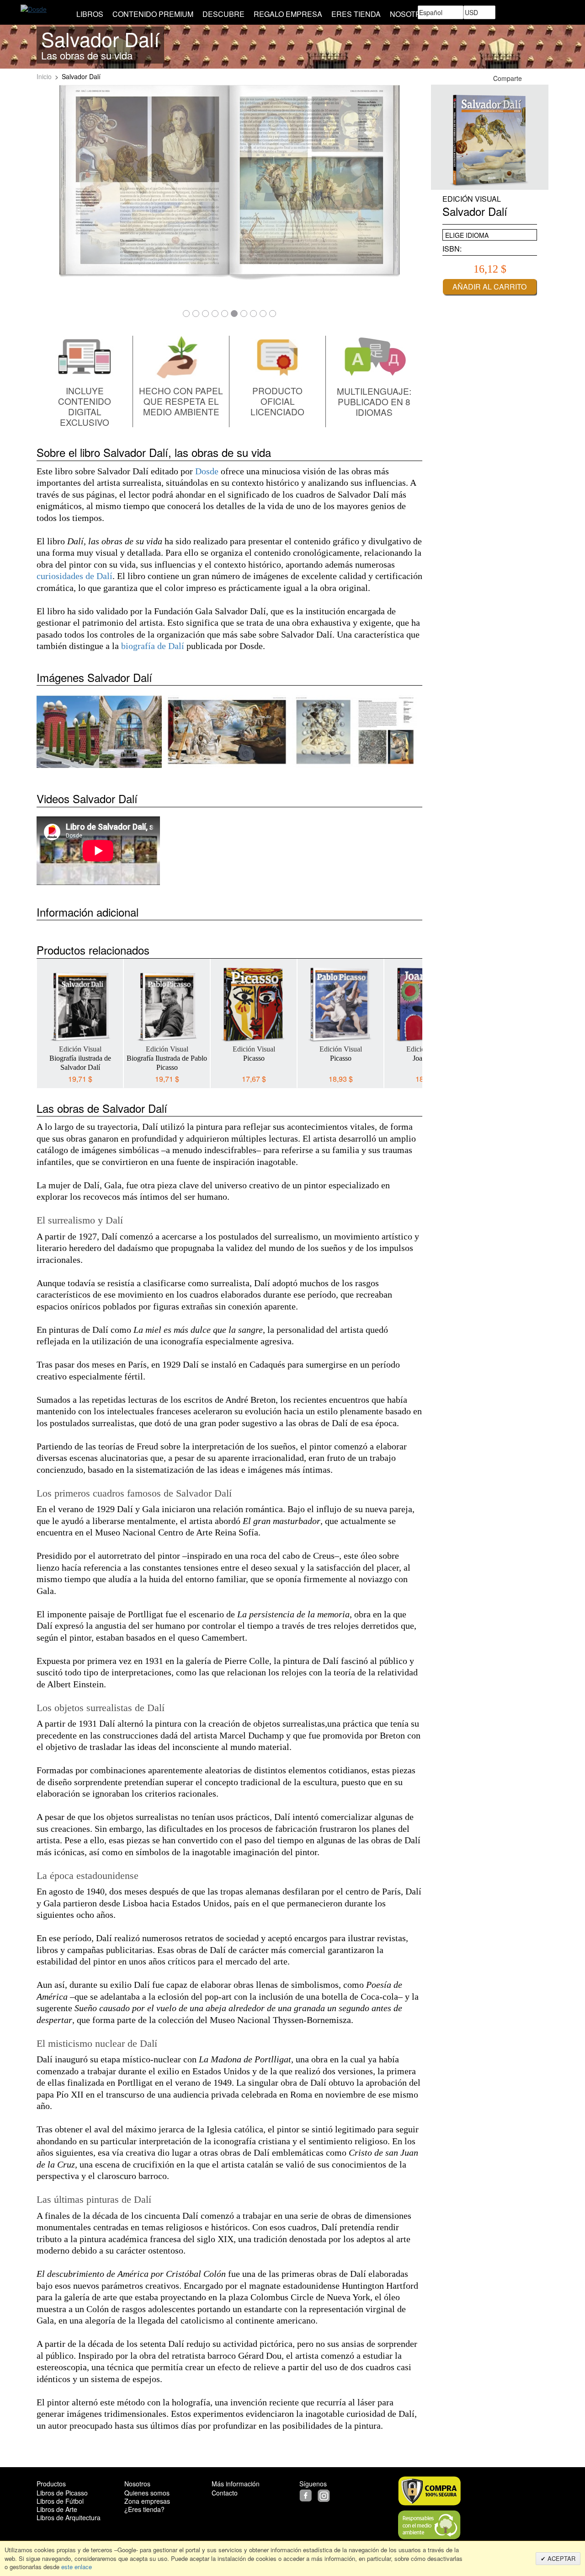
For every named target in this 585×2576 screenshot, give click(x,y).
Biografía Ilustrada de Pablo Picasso (167, 1063)
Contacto (225, 2493)
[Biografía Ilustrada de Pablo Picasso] (167, 1004)
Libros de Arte (57, 2509)
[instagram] (325, 2495)
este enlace (76, 2567)
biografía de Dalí (153, 646)
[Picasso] (254, 1004)
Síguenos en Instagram (543, 78)
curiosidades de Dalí (74, 576)
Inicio (44, 76)
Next (415, 1017)
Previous (43, 1017)
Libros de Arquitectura (69, 2517)
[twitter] (317, 2495)
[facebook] (308, 2495)
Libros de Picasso (62, 2493)
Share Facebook (532, 78)
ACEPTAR (561, 2558)
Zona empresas (147, 2501)
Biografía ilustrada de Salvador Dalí (80, 1063)
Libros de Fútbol (60, 2501)
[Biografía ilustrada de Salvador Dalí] (80, 1004)
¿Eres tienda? (144, 2509)
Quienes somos (147, 2493)
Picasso (254, 1058)
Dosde (207, 471)
